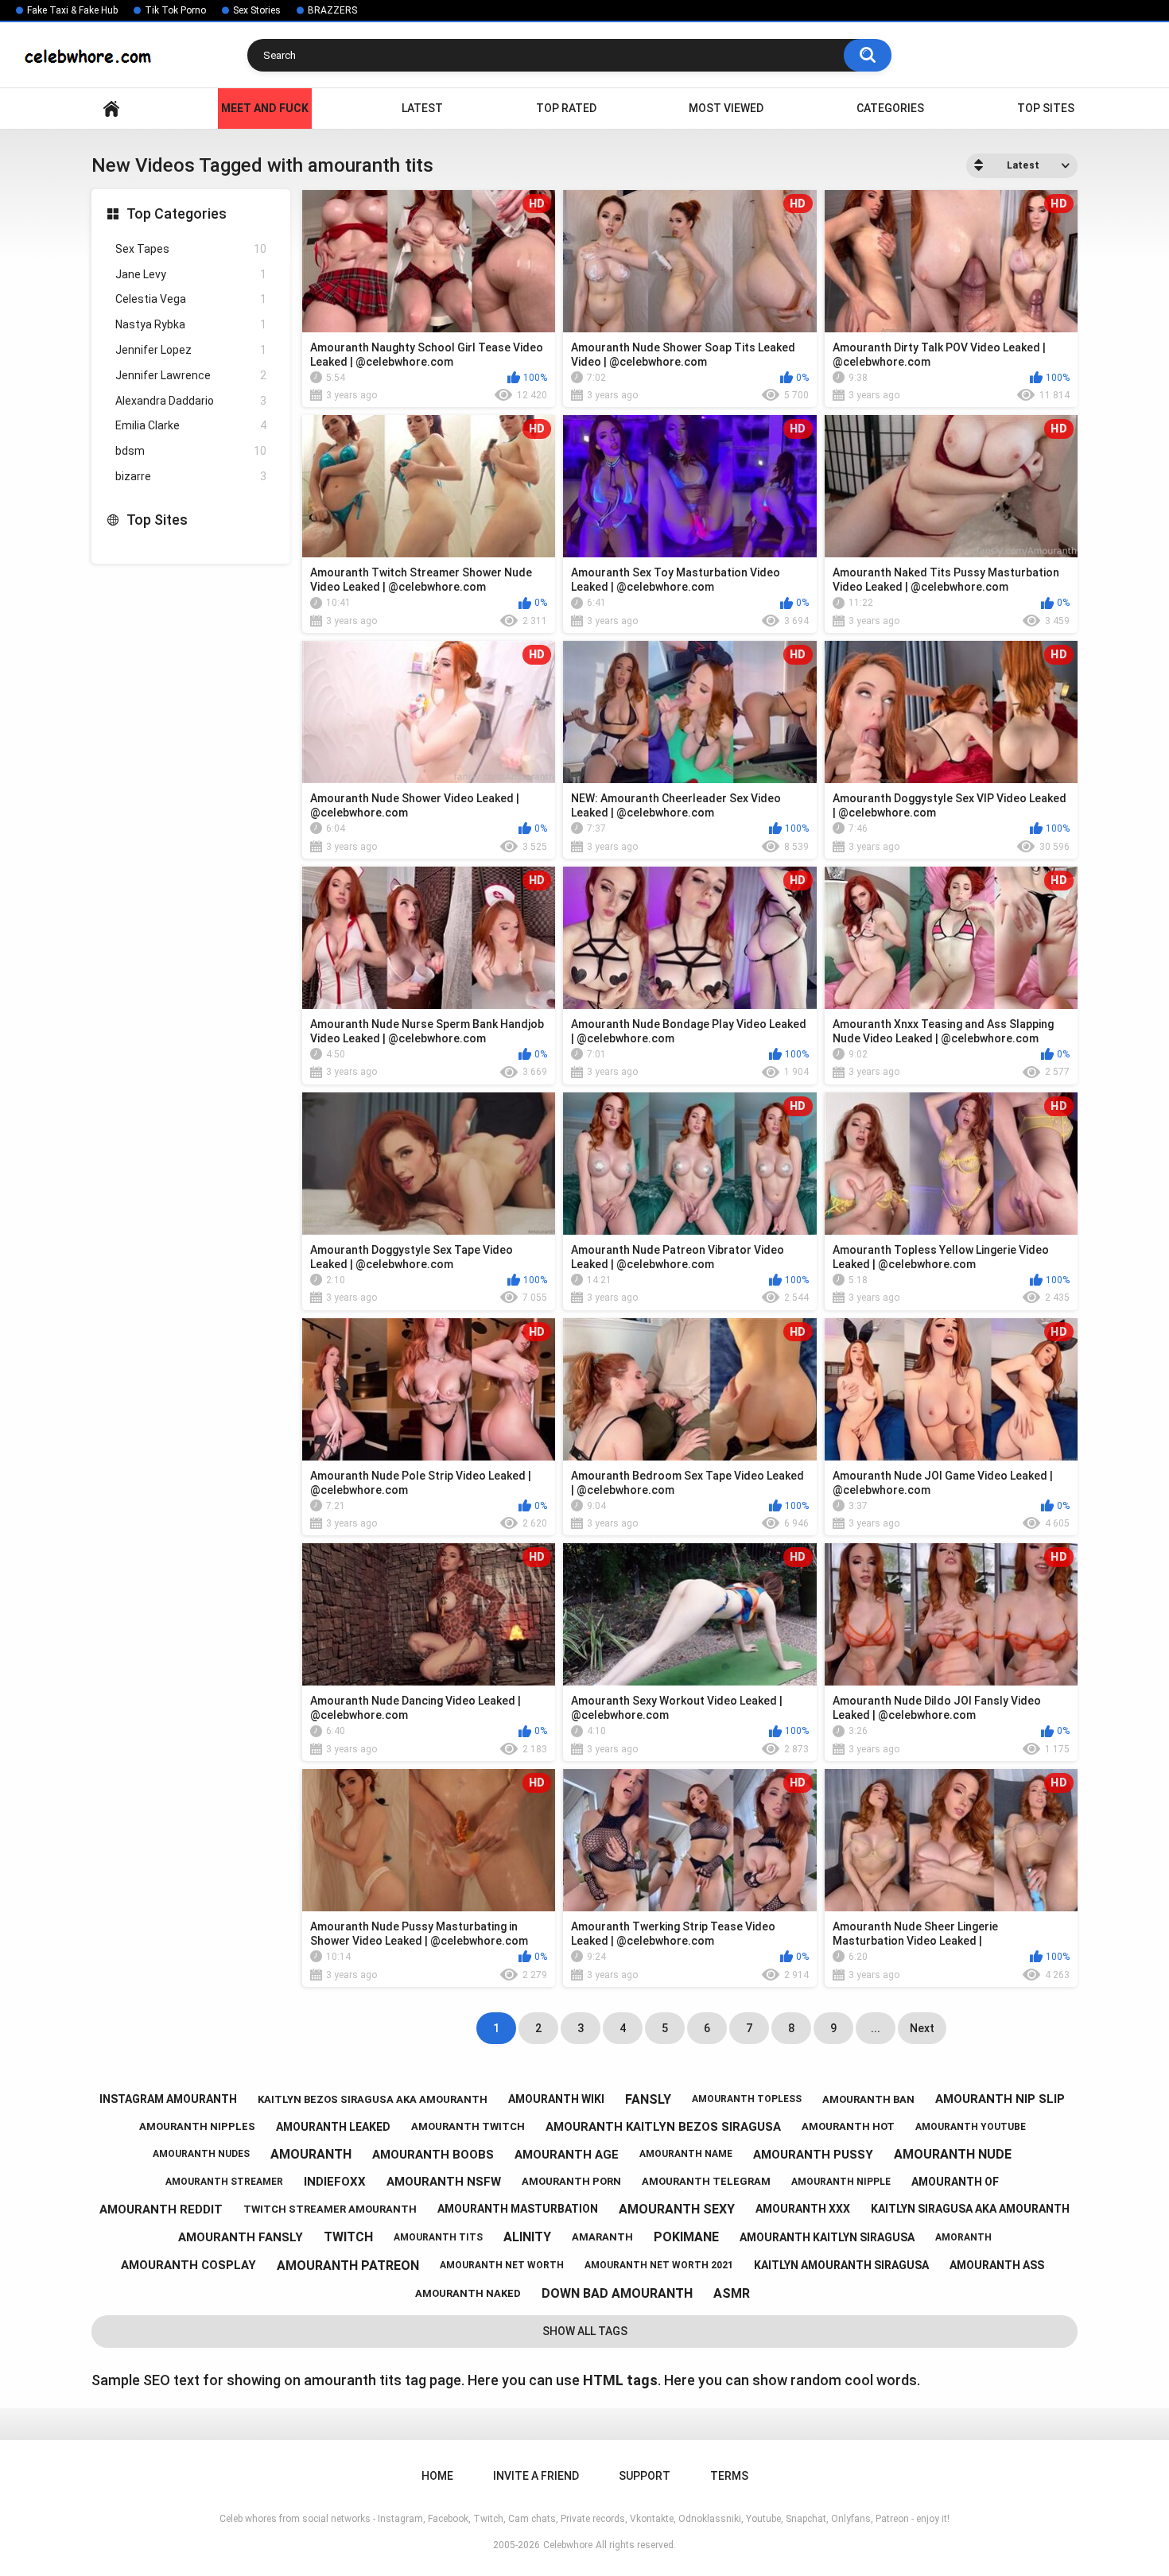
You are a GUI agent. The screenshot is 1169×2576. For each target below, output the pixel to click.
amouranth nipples (197, 2126)
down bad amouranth (617, 2293)
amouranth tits (438, 2237)
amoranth (963, 2237)
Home (111, 109)
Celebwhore (568, 2545)
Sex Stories (257, 10)
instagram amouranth (168, 2099)
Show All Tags (585, 2331)
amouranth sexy (677, 2209)
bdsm (191, 451)
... (876, 2028)
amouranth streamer (224, 2182)
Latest (422, 108)
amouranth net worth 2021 (659, 2265)
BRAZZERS (332, 10)
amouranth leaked (333, 2127)
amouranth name (686, 2154)
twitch (348, 2237)
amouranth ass (997, 2265)
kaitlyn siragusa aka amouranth (970, 2209)
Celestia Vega (191, 299)
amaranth (602, 2237)
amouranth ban (868, 2099)
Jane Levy (191, 274)
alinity (527, 2237)
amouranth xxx (803, 2209)
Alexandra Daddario (191, 401)
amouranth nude (953, 2154)
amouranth (311, 2154)
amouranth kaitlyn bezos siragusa (663, 2127)
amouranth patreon (348, 2266)
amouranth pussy (813, 2155)
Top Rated (566, 108)
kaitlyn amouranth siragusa (841, 2265)
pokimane (686, 2237)
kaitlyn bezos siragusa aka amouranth (373, 2099)
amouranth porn (571, 2181)
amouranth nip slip (1000, 2099)
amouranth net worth (502, 2265)
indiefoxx (335, 2182)
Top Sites (1046, 108)
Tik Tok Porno (175, 10)
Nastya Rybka (191, 324)
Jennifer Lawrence (191, 375)
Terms (729, 2476)
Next (922, 2028)
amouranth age (567, 2155)
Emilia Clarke (191, 425)
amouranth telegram (706, 2181)
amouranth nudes (201, 2154)
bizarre (191, 476)
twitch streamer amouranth (330, 2209)
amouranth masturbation (518, 2209)
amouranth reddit (161, 2209)
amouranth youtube (971, 2127)
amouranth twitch (468, 2126)
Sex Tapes (191, 249)
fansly (648, 2099)
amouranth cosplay (188, 2265)
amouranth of (955, 2182)
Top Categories (177, 213)
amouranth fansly (241, 2237)
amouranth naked (468, 2293)
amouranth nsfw (444, 2182)
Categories (890, 108)
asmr (732, 2293)
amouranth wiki (556, 2099)
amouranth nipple (841, 2182)
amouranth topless (747, 2099)
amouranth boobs (433, 2155)
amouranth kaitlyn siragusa (827, 2237)
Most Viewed (726, 108)
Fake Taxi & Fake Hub (72, 10)
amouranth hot (848, 2126)
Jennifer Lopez (191, 350)
